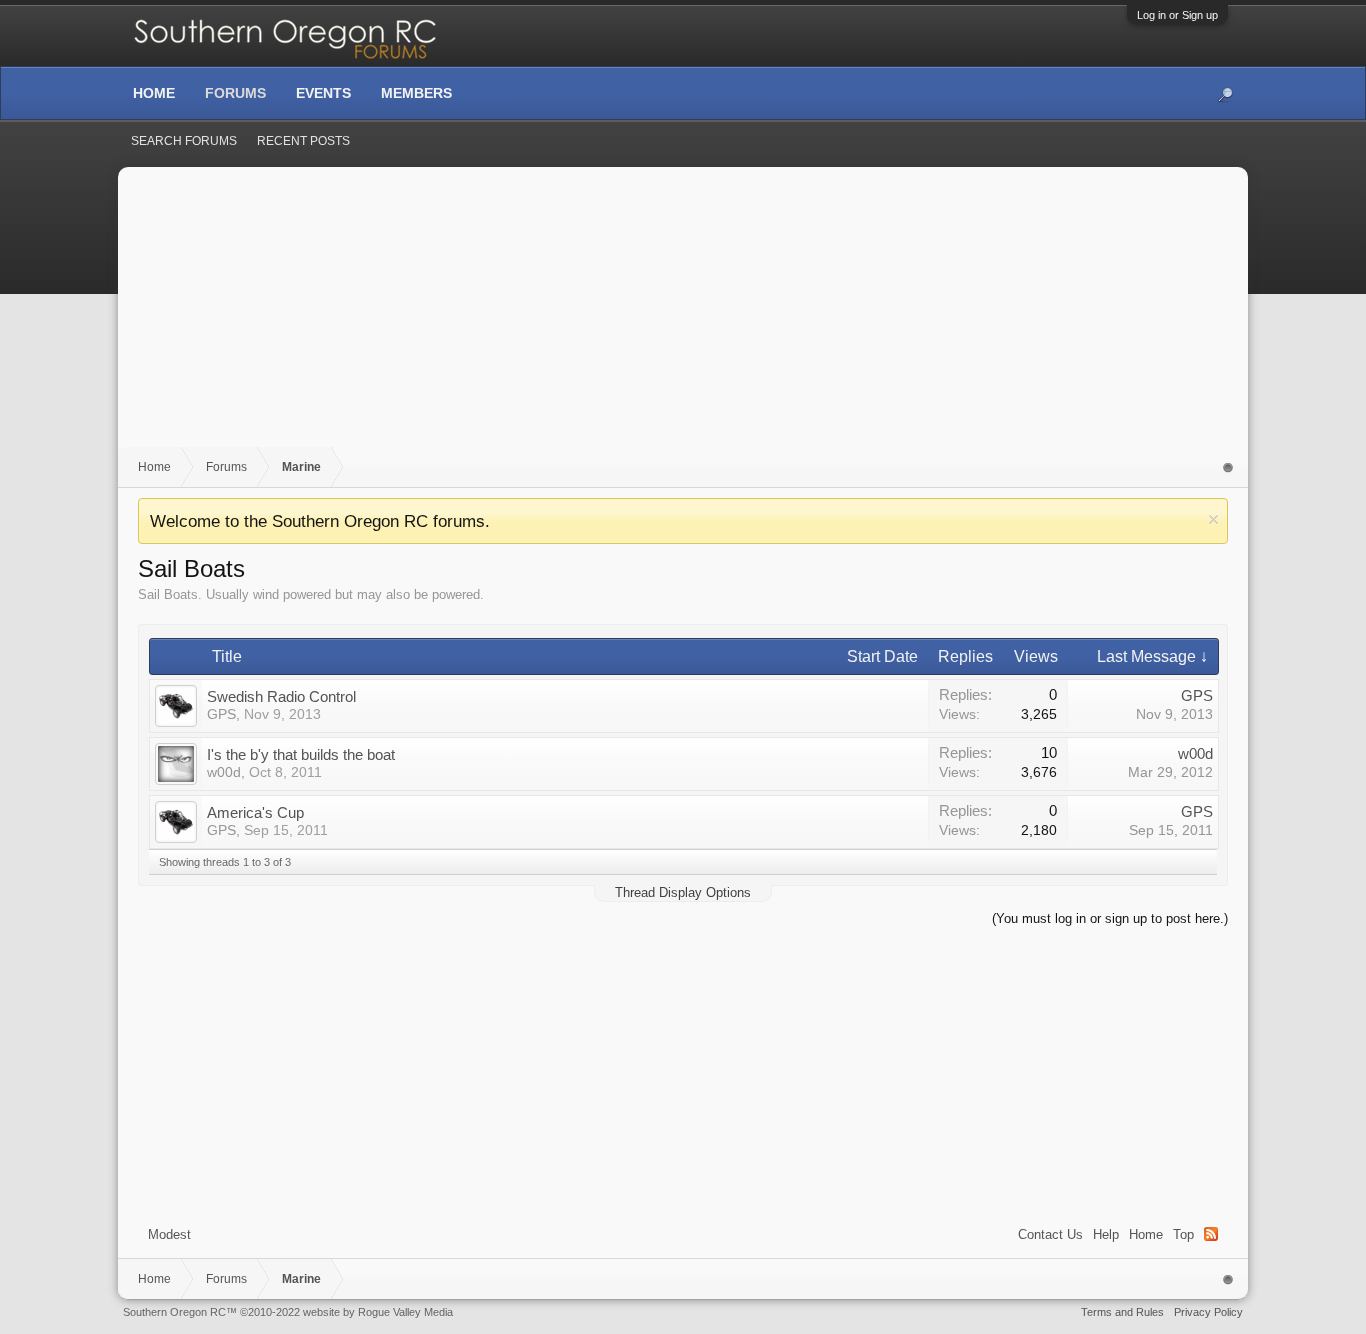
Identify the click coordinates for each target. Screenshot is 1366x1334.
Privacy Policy (1208, 1312)
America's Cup (255, 812)
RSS (1211, 1234)
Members (416, 93)
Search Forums (184, 141)
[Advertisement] (683, 317)
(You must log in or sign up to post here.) (1110, 918)
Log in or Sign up (1177, 15)
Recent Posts (303, 141)
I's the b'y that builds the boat (301, 754)
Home (1146, 1234)
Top (1183, 1234)
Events (323, 93)
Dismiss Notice (1213, 519)
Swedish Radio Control (281, 696)
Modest (169, 1234)
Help (1106, 1234)
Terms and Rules (1122, 1312)
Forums (235, 93)
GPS (221, 714)
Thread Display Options (683, 892)
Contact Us (1050, 1234)
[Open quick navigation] (1228, 467)
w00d (224, 772)
